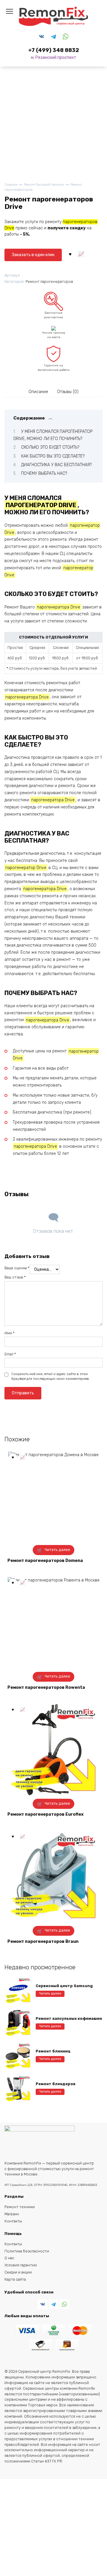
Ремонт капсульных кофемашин (69, 2018)
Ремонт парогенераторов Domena (45, 1561)
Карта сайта (15, 2279)
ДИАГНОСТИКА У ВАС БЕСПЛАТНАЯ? (56, 465)
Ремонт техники (20, 2207)
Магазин (12, 2214)
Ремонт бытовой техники (44, 185)
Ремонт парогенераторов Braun (43, 1942)
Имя (10, 1333)
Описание (38, 392)
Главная (11, 185)
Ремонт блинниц (53, 2051)
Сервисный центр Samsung (64, 1986)
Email (10, 1354)
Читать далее (57, 1550)
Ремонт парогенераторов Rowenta (46, 1687)
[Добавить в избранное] (70, 254)
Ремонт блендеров (56, 2084)
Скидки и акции (18, 2272)
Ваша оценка (17, 1268)
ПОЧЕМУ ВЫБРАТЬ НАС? (44, 473)
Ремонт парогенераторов (49, 282)
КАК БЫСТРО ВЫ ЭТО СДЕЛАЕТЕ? (53, 456)
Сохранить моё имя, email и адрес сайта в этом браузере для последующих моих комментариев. (51, 1376)
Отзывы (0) (68, 392)
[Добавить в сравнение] (81, 254)
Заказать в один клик (33, 255)
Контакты (13, 2221)
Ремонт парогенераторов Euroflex (45, 1814)
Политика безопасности (27, 2251)
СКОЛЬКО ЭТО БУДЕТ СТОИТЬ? (50, 447)
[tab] (39, 392)
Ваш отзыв (15, 1277)
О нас (9, 2258)
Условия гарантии (21, 2265)
